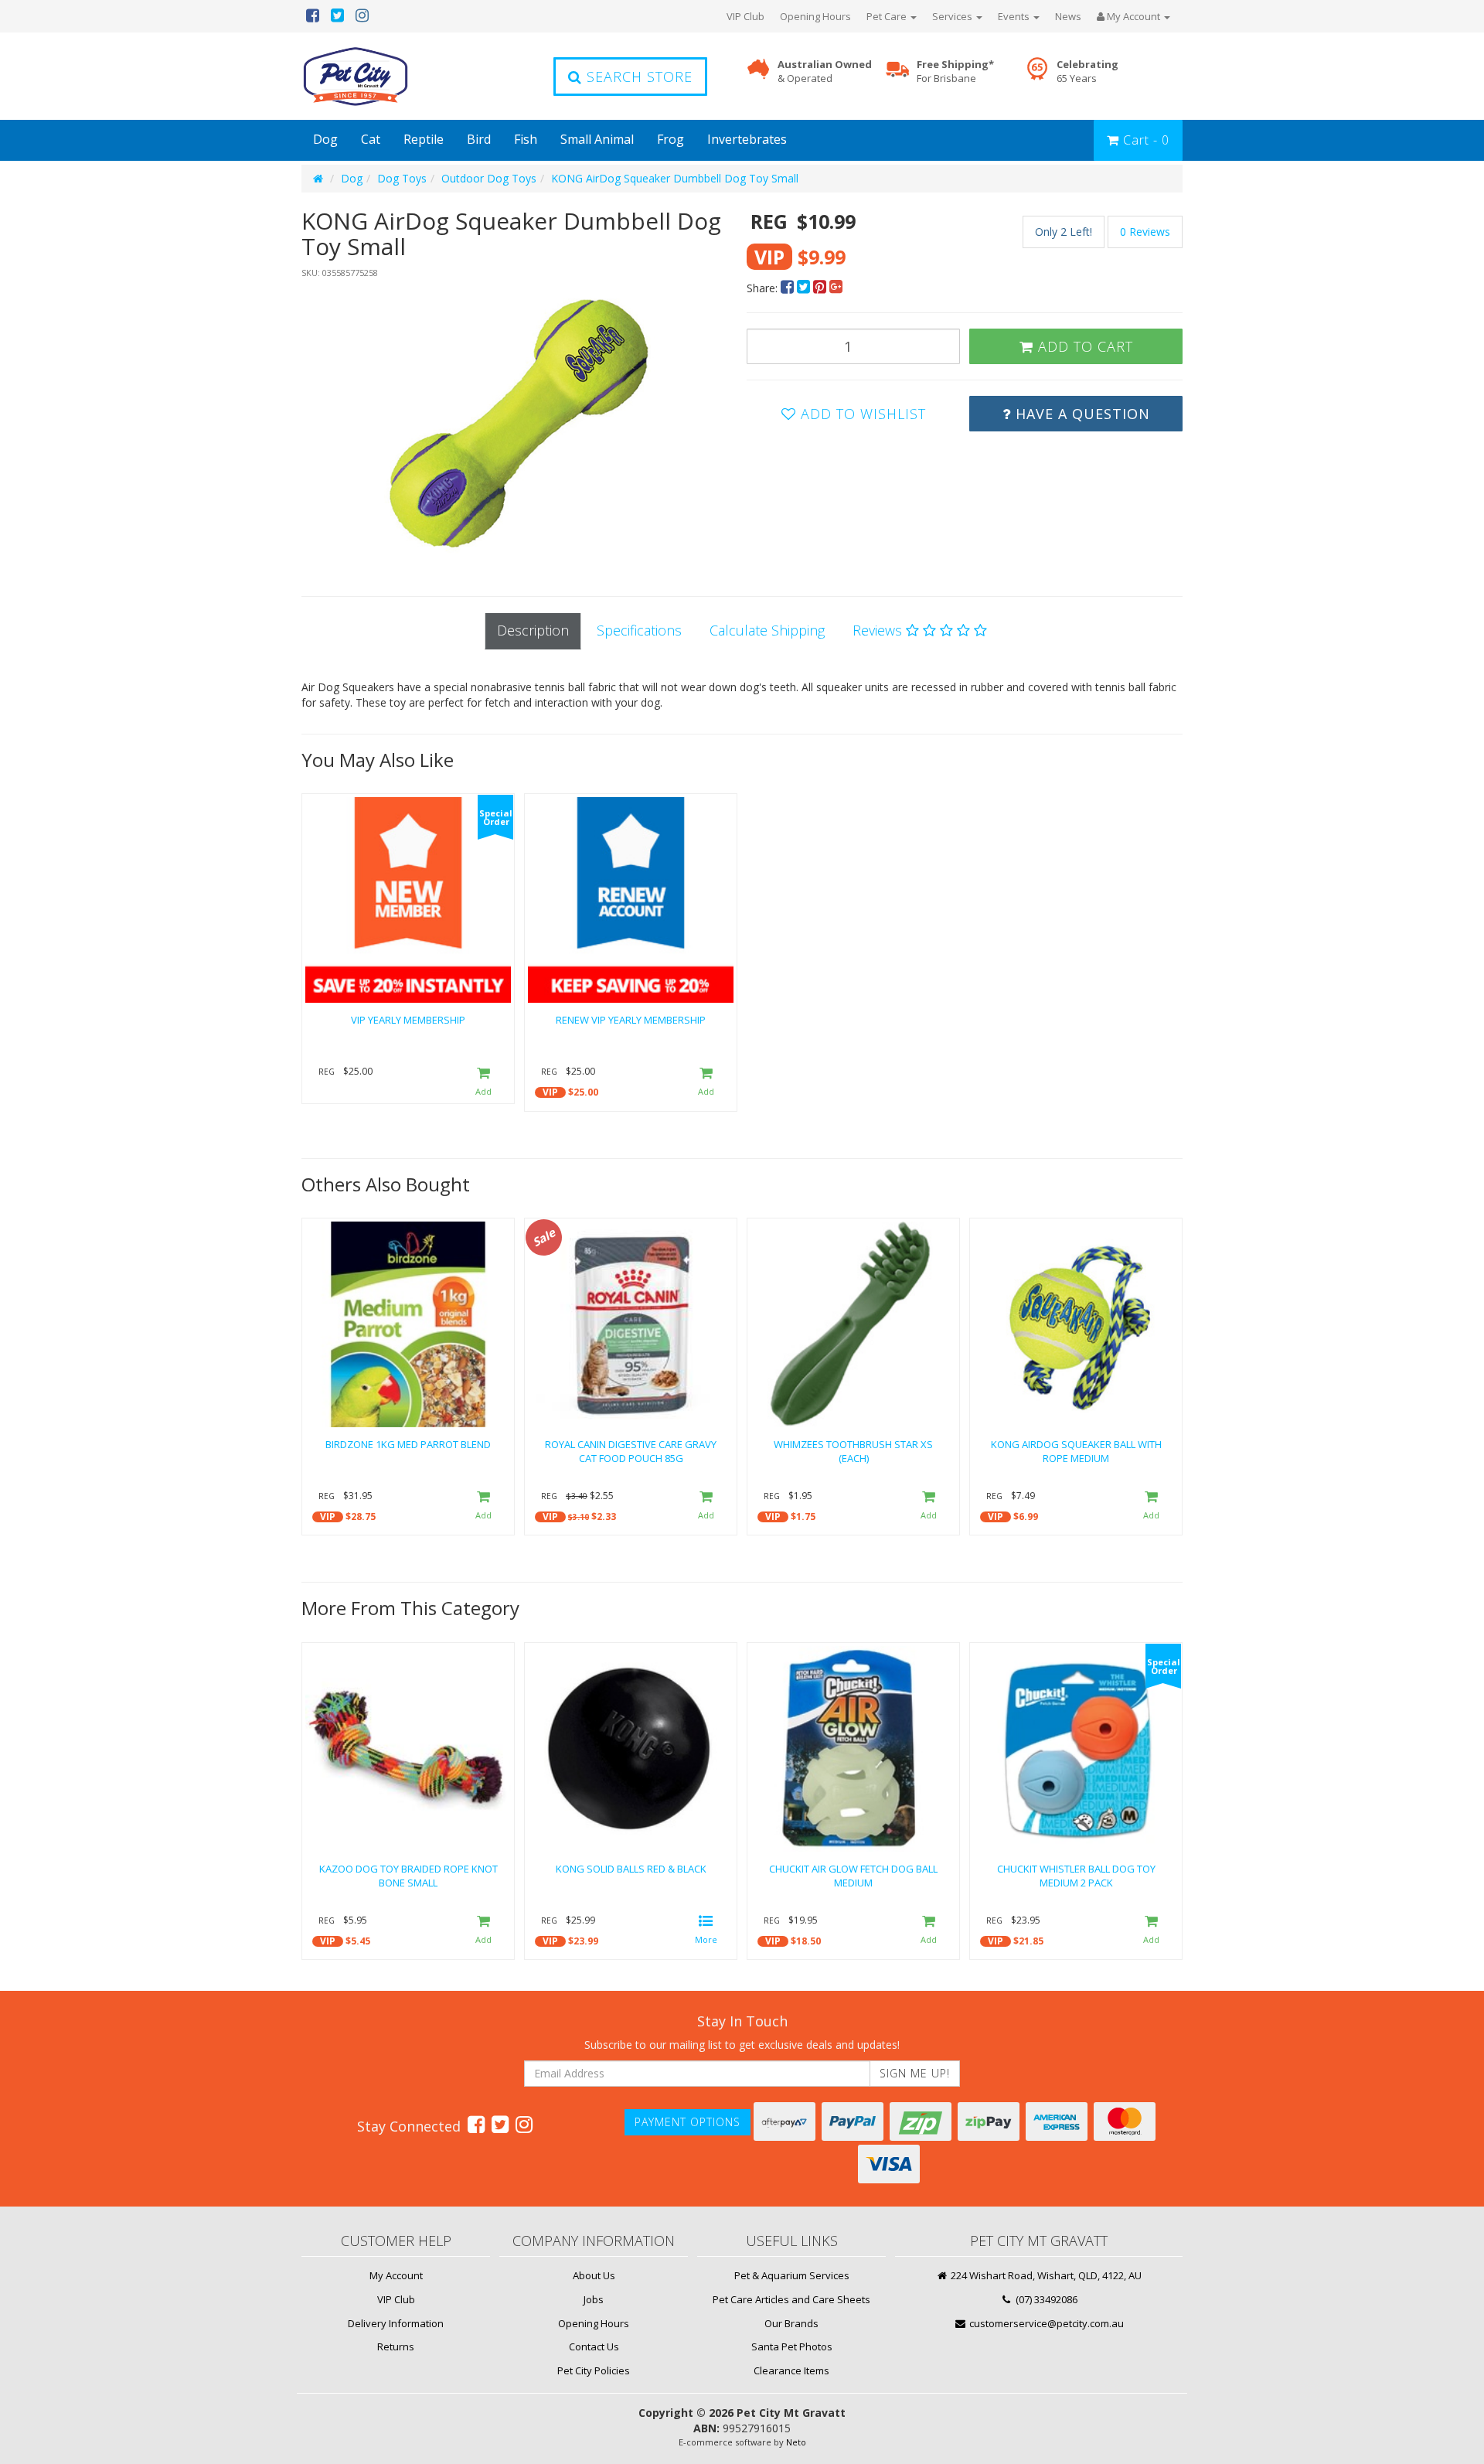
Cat (371, 139)
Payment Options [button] (688, 2122)
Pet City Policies (594, 2370)
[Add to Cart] (483, 1082)
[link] (476, 2124)
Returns (396, 2346)
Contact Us (594, 2346)
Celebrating (1087, 72)
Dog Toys (402, 178)
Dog (325, 139)
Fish (526, 139)
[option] (519, 422)
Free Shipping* (955, 72)
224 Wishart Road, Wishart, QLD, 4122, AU (1045, 2275)
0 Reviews (1145, 232)
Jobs (594, 2299)
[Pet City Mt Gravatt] (379, 76)
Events (1015, 16)
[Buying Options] (706, 1931)
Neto (796, 2442)
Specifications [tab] (639, 630)
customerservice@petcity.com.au (1045, 2323)
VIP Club (745, 16)
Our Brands (791, 2323)
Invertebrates (747, 139)
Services (953, 16)
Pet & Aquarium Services (792, 2275)
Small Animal (597, 139)
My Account (396, 2275)
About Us (594, 2275)
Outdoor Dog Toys (489, 178)
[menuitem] (789, 288)
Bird (479, 139)
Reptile (424, 139)
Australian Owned (825, 72)
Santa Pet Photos (792, 2346)
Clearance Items (791, 2370)
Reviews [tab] (879, 630)
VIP (550, 1092)
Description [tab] (533, 630)
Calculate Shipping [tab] (767, 630)
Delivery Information (396, 2323)
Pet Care (888, 16)
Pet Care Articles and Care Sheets (791, 2299)
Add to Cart (1083, 346)
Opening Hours (815, 16)
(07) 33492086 (1045, 2299)
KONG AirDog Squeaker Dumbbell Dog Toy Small (675, 178)
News (1068, 16)
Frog (671, 139)
